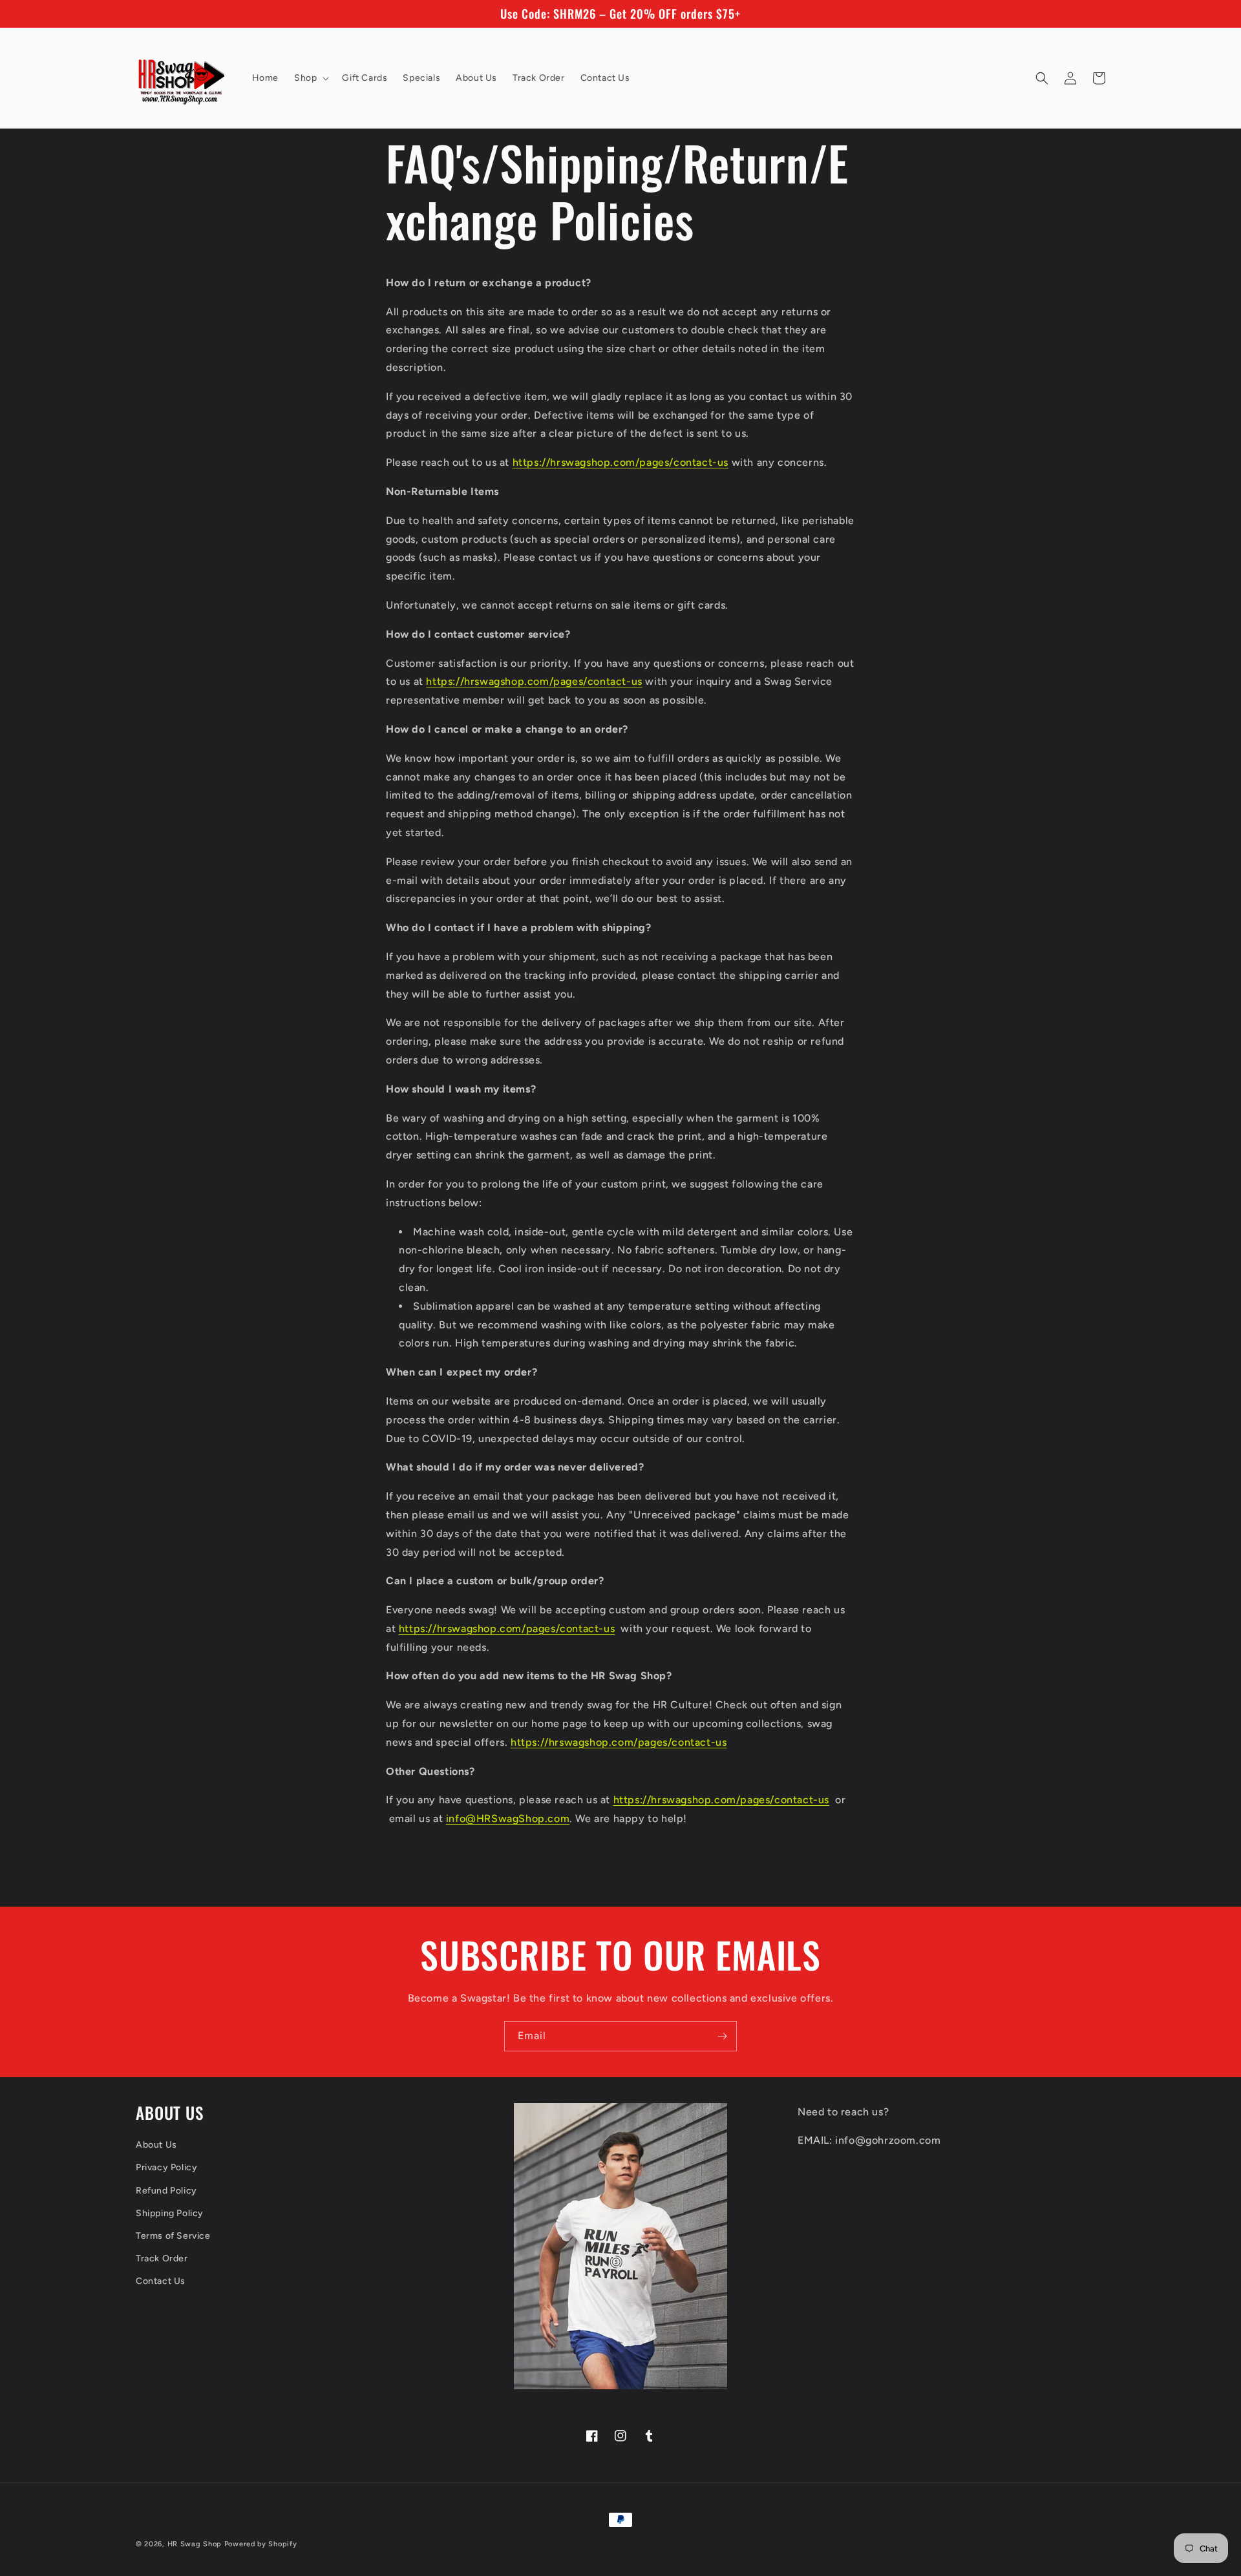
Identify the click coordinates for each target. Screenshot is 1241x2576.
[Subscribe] (722, 2036)
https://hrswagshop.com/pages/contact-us (620, 462)
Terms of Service (173, 2236)
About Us (156, 2145)
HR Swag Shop (195, 2544)
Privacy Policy (166, 2167)
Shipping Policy (170, 2213)
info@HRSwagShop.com (508, 1818)
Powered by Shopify (261, 2544)
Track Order (162, 2258)
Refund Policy (166, 2191)
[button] (310, 78)
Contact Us (161, 2281)
